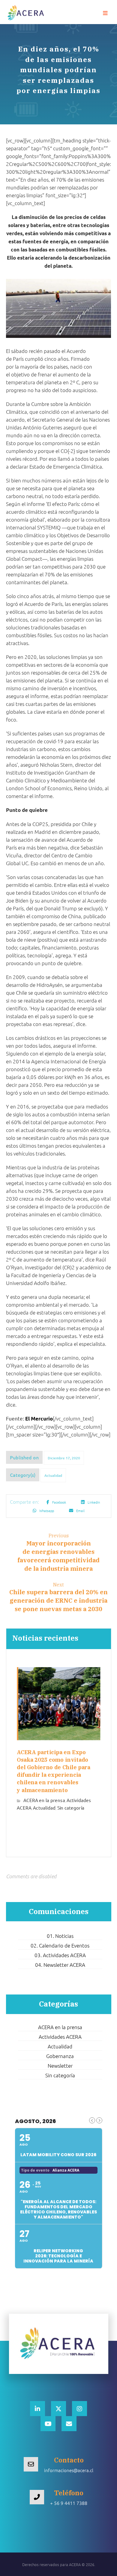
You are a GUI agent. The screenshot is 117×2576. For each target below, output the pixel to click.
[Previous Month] (92, 2120)
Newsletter (60, 2066)
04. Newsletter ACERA (60, 1965)
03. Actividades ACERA (60, 1955)
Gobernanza (60, 2056)
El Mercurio (39, 1419)
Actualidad (53, 1475)
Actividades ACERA (60, 2037)
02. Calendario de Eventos (60, 1945)
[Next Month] (99, 2120)
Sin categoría (71, 1808)
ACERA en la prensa (44, 1800)
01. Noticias (60, 1936)
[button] (105, 13)
